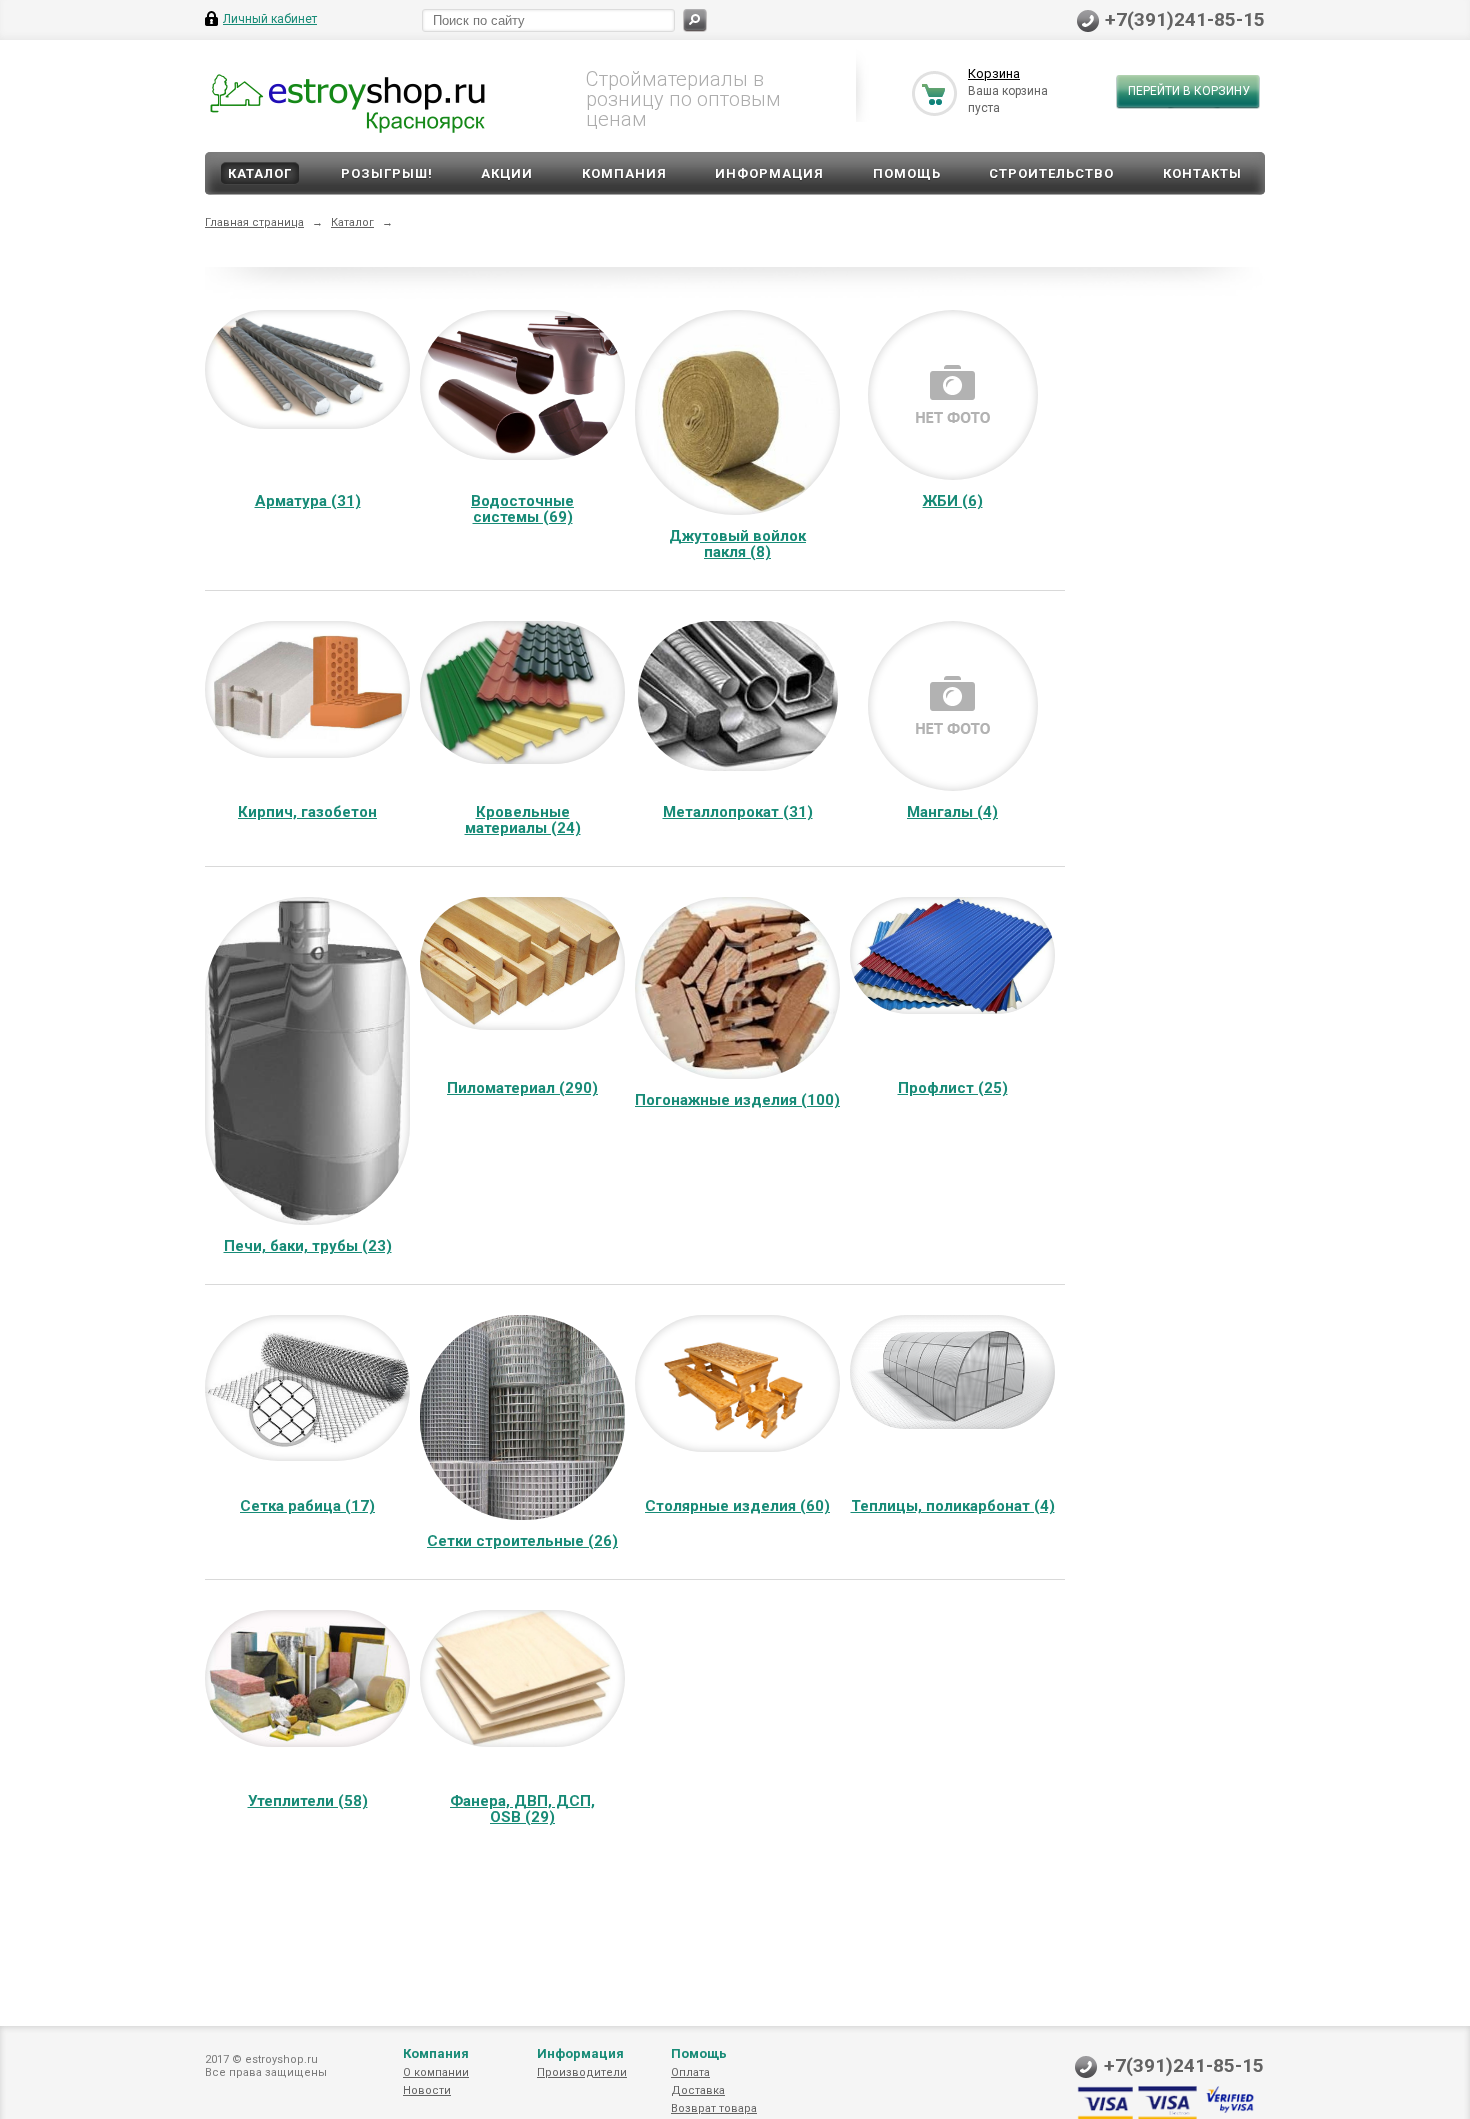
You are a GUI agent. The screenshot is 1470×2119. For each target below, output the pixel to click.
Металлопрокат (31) (738, 812)
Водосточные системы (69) (522, 509)
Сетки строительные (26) (522, 1541)
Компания (624, 173)
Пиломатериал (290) (522, 1088)
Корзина (994, 73)
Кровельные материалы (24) (523, 820)
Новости (427, 2090)
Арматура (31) (308, 501)
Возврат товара (714, 2108)
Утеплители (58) (308, 1801)
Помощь (907, 173)
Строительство (1051, 173)
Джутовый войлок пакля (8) (737, 544)
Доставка (698, 2090)
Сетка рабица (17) (307, 1506)
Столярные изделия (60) (737, 1506)
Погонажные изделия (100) (737, 1100)
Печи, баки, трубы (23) (308, 1246)
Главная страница (254, 222)
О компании (436, 2072)
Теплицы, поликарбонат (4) (953, 1506)
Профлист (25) (953, 1088)
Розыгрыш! (387, 173)
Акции (507, 173)
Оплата (690, 2072)
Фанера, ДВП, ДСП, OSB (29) (522, 1809)
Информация (769, 173)
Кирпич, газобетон (307, 812)
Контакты (1202, 173)
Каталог (260, 173)
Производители (582, 2072)
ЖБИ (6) (953, 501)
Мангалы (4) (952, 812)
